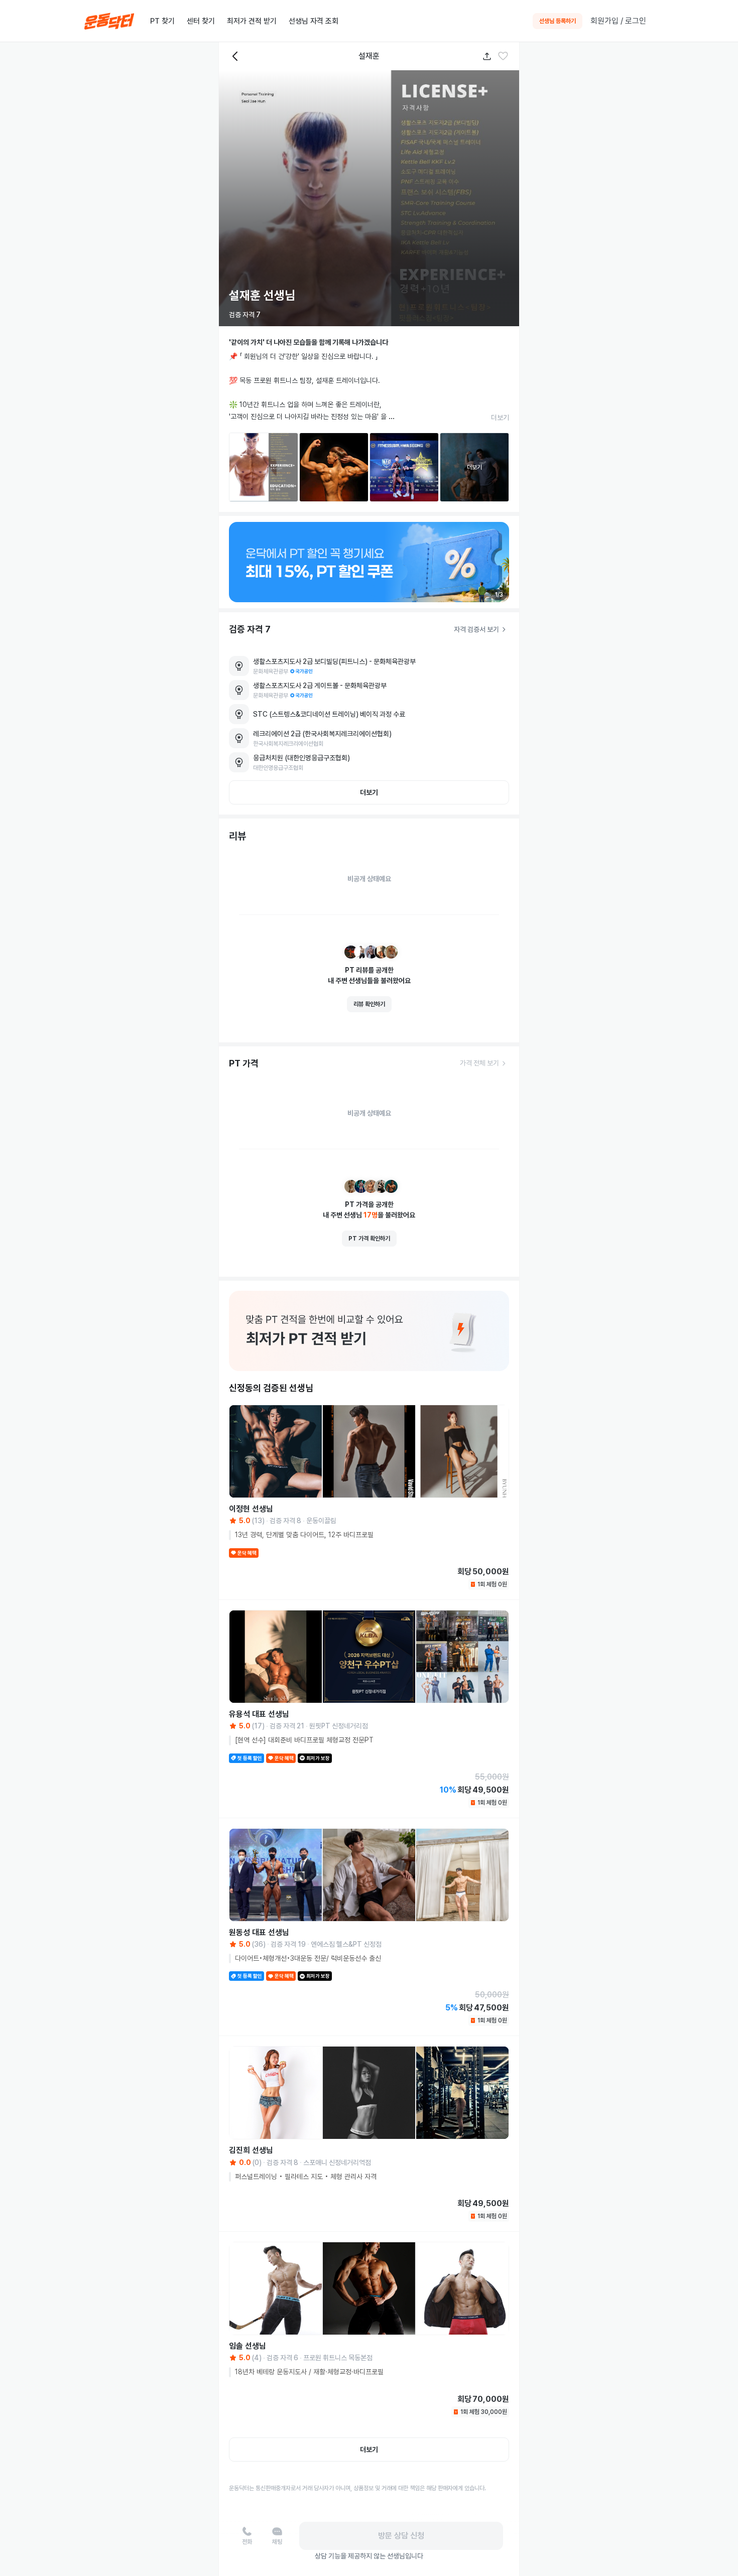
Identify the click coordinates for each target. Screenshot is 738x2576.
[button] (503, 56)
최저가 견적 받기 (252, 21)
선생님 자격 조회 (314, 21)
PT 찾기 (162, 21)
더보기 (500, 418)
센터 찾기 (201, 21)
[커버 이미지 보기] (369, 198)
